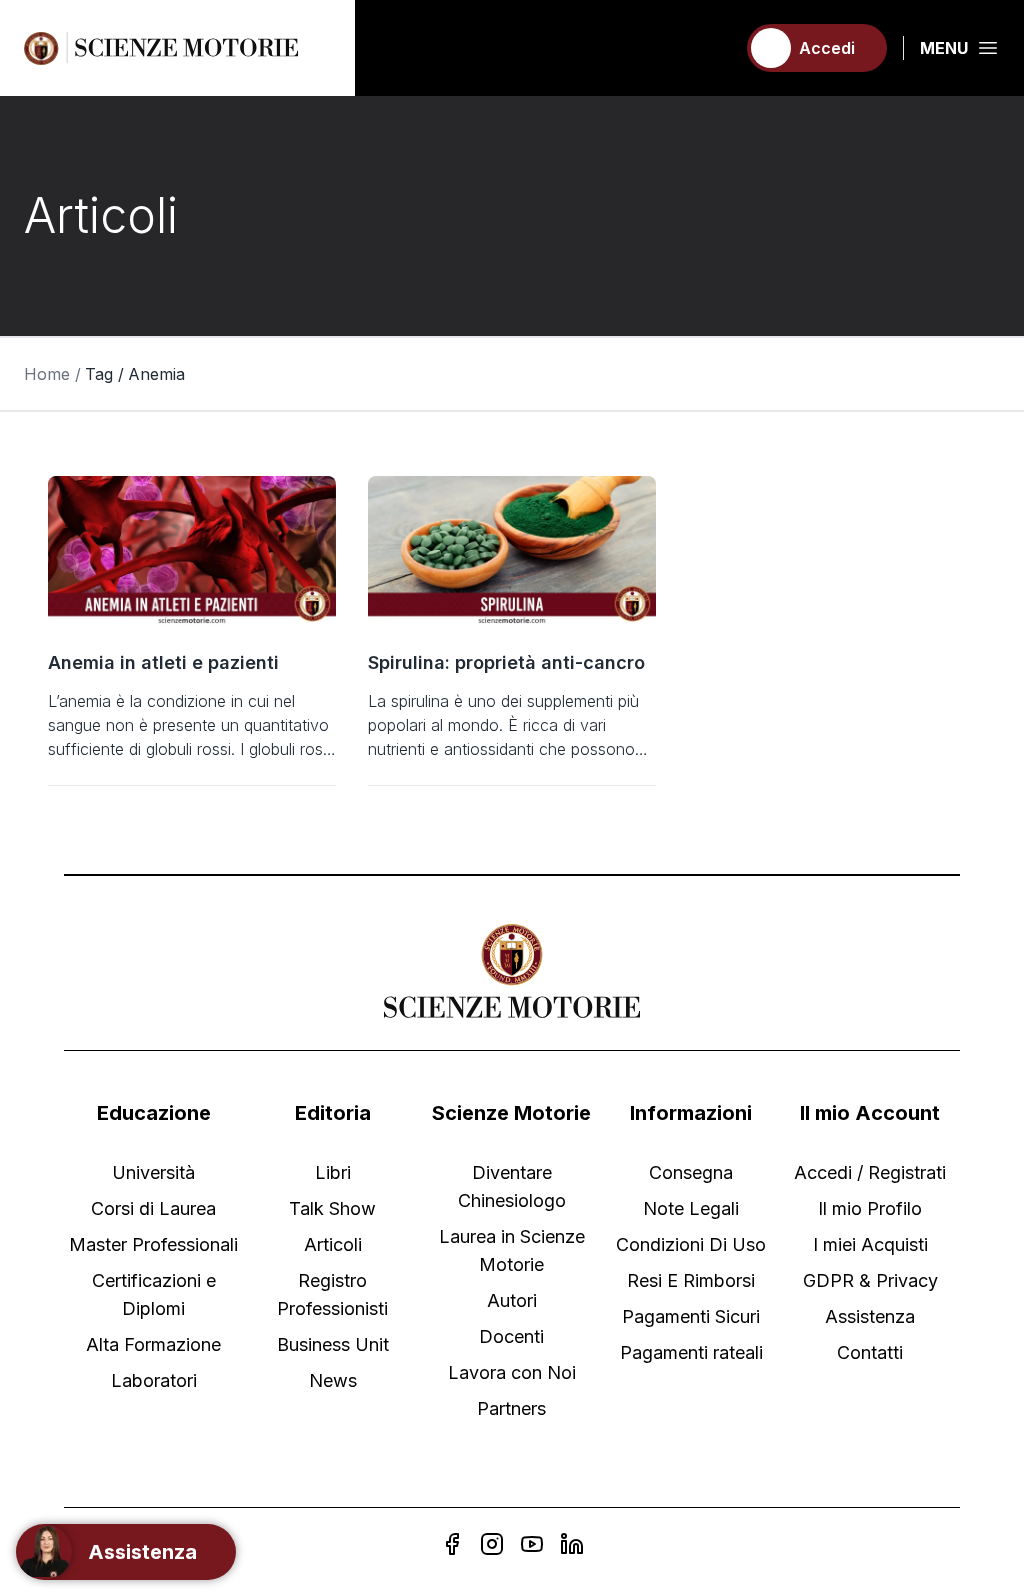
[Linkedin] (572, 1544)
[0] (711, 48)
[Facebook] (452, 1544)
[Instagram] (492, 1544)
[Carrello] (711, 48)
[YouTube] (532, 1544)
